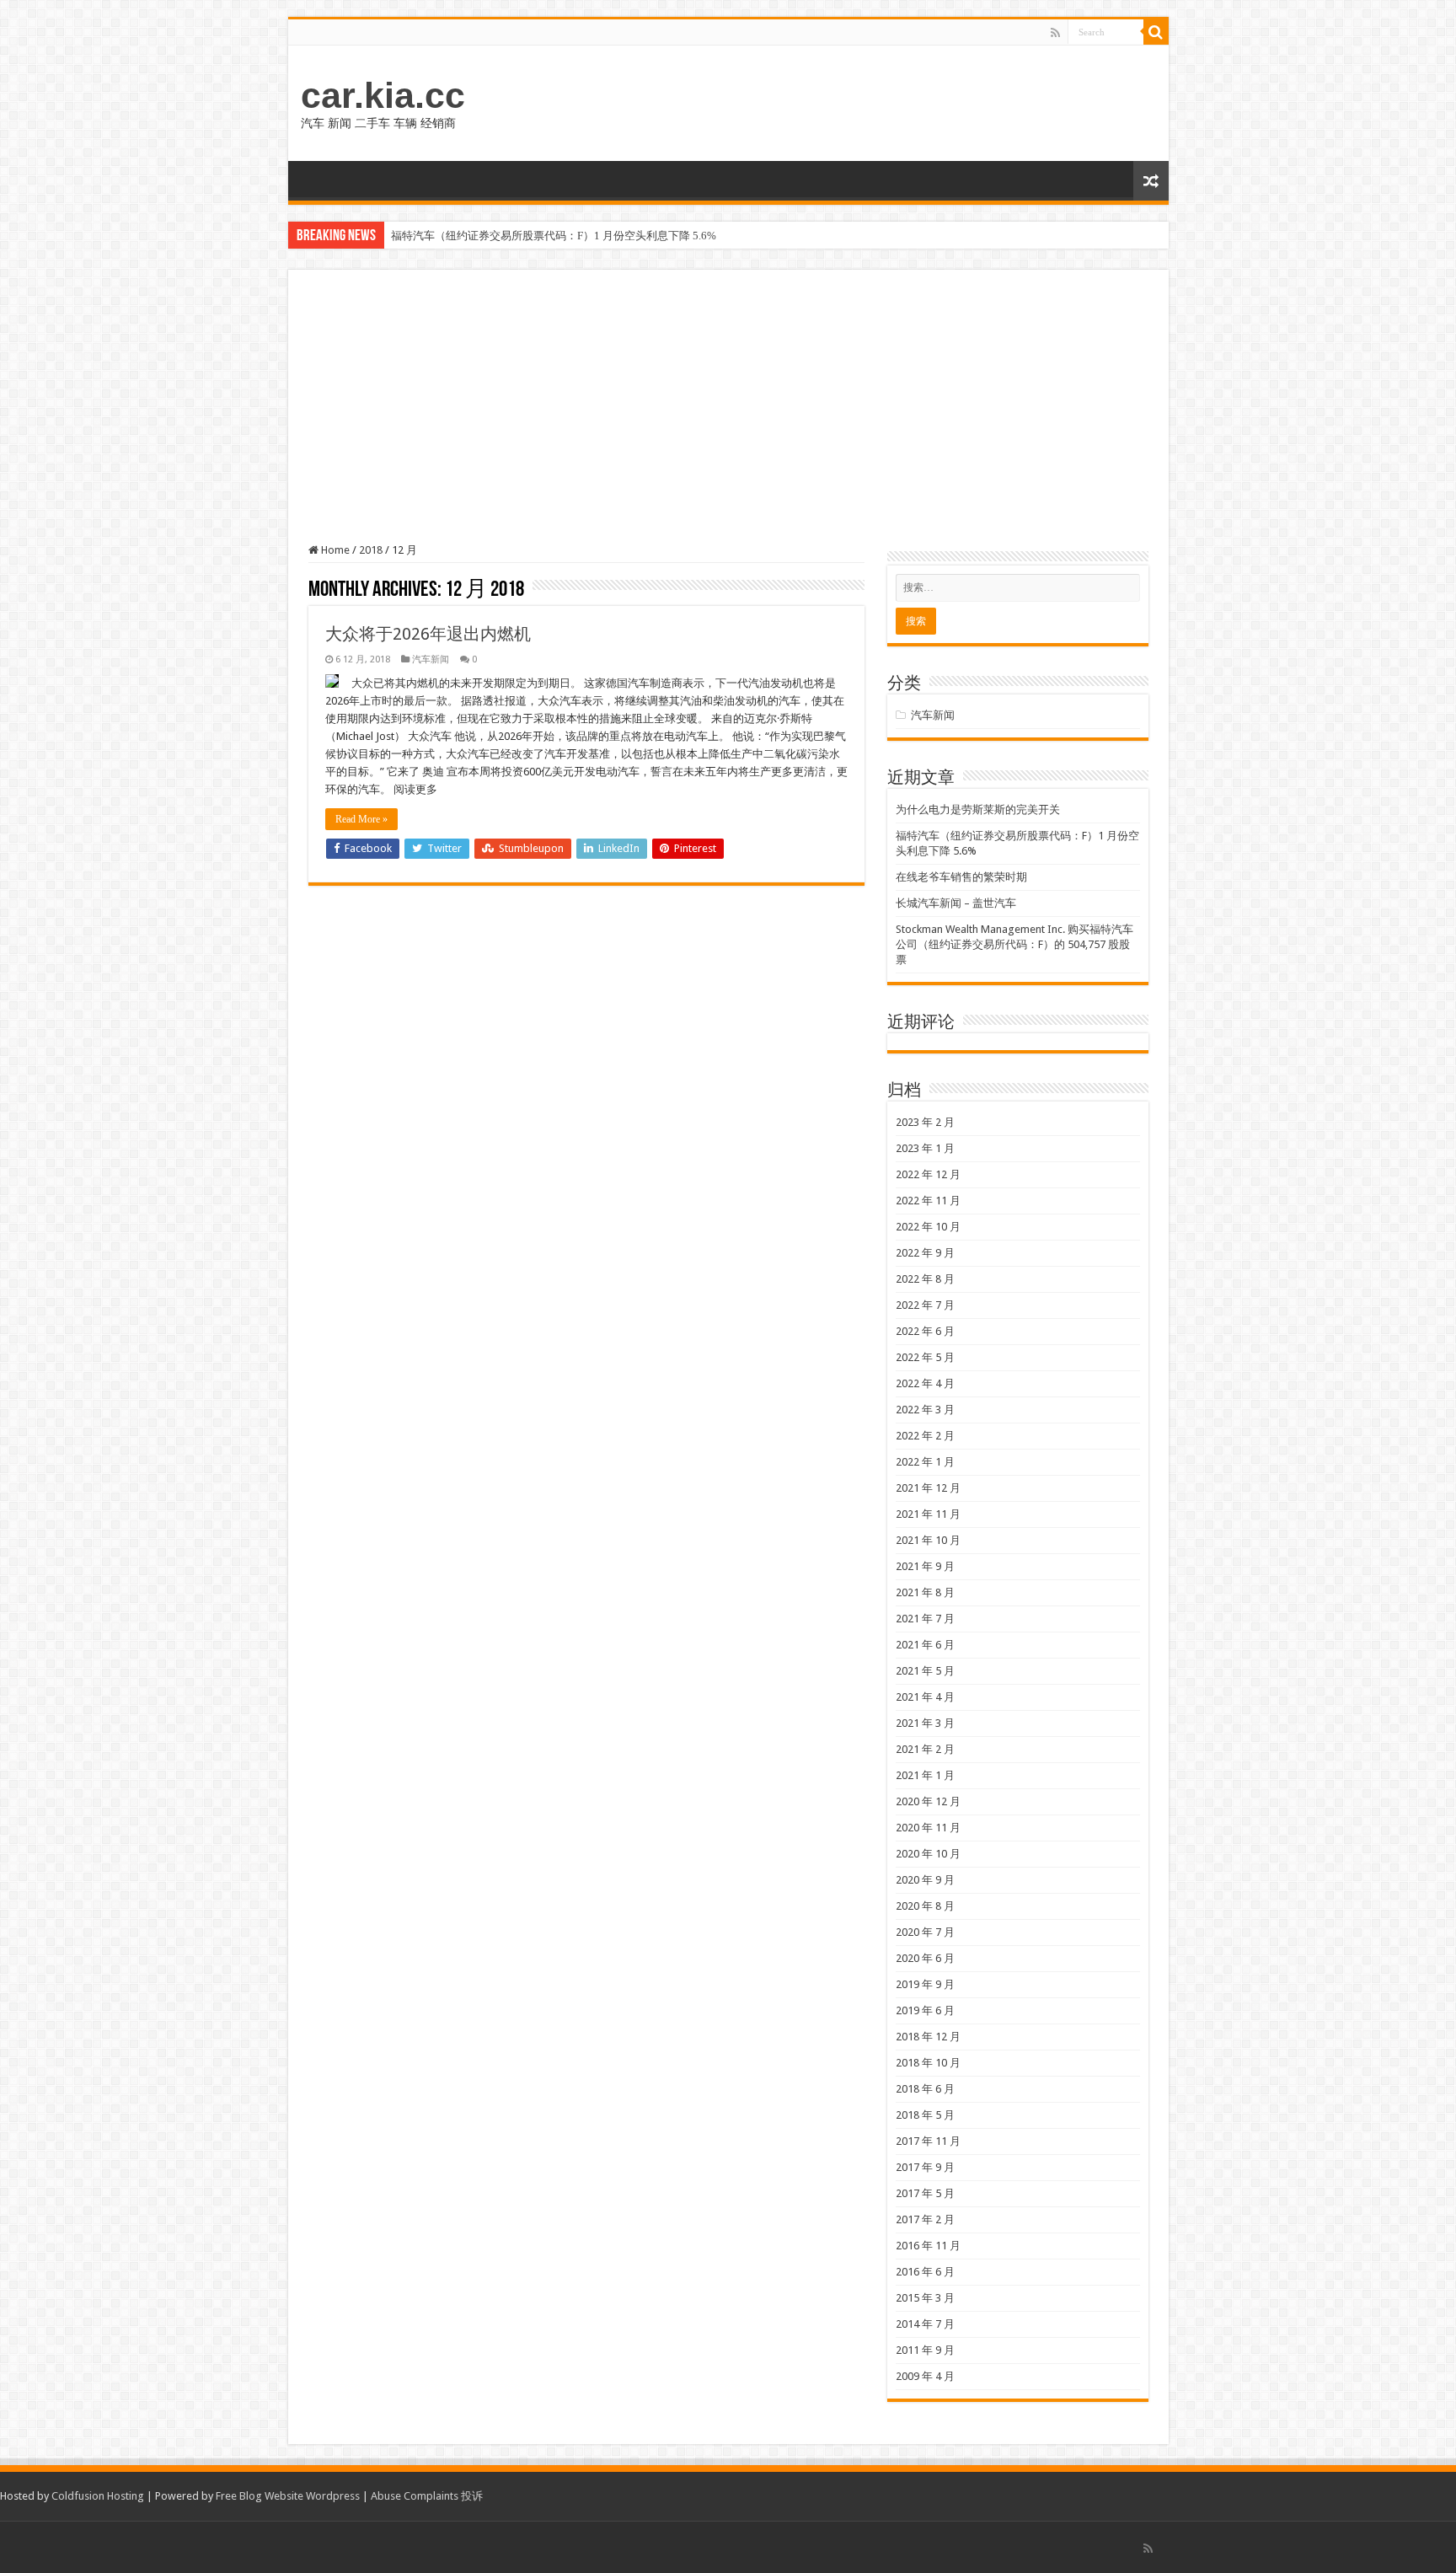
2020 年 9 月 (925, 1880)
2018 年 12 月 (928, 2037)
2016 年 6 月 (925, 2272)
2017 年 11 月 (928, 2141)
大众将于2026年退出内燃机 (428, 634)
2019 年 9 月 (925, 1984)
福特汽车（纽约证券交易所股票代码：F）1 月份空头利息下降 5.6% (554, 236)
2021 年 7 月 (925, 1619)
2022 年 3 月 (925, 1410)
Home (334, 550)
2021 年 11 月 (928, 1514)
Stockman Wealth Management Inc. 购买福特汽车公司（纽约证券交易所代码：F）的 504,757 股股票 (1014, 944)
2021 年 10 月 (928, 1540)
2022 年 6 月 (925, 1331)
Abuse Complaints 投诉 (427, 2496)
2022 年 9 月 (925, 1253)
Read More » (361, 819)
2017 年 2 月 (925, 2219)
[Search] (1156, 32)
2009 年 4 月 (925, 2376)
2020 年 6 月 (925, 1958)
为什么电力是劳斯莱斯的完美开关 (978, 809)
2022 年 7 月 (925, 1305)
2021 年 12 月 (928, 1488)
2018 (371, 550)
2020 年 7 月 (925, 1932)
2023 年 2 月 (925, 1122)
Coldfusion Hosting (98, 2496)
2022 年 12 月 (928, 1174)
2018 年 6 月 (925, 2089)
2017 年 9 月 (925, 2167)
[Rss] (1055, 33)
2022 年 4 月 (925, 1383)
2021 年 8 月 (925, 1592)
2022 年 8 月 (925, 1279)
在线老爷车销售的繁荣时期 (961, 877)
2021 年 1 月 (925, 1775)
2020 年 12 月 (928, 1801)
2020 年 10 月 (928, 1854)
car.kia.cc (383, 95)
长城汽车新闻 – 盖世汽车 (956, 903)
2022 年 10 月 (928, 1227)
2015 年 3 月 (925, 2298)
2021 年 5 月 (925, 1671)
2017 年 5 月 (925, 2193)
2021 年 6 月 (925, 1645)
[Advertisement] (728, 416)
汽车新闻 (431, 659)
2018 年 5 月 (925, 2115)
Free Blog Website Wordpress (288, 2496)
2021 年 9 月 (925, 1566)
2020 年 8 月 (925, 1906)
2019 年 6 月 (925, 2010)
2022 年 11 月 (928, 1201)
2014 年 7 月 (925, 2324)
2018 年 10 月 (928, 2063)
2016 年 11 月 (928, 2246)
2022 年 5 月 (925, 1357)
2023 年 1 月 (925, 1148)
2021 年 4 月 (925, 1697)
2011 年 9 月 (925, 2350)
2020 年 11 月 (928, 1828)
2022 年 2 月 (925, 1436)
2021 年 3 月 (925, 1723)
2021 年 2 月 (925, 1749)
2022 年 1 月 (925, 1462)
